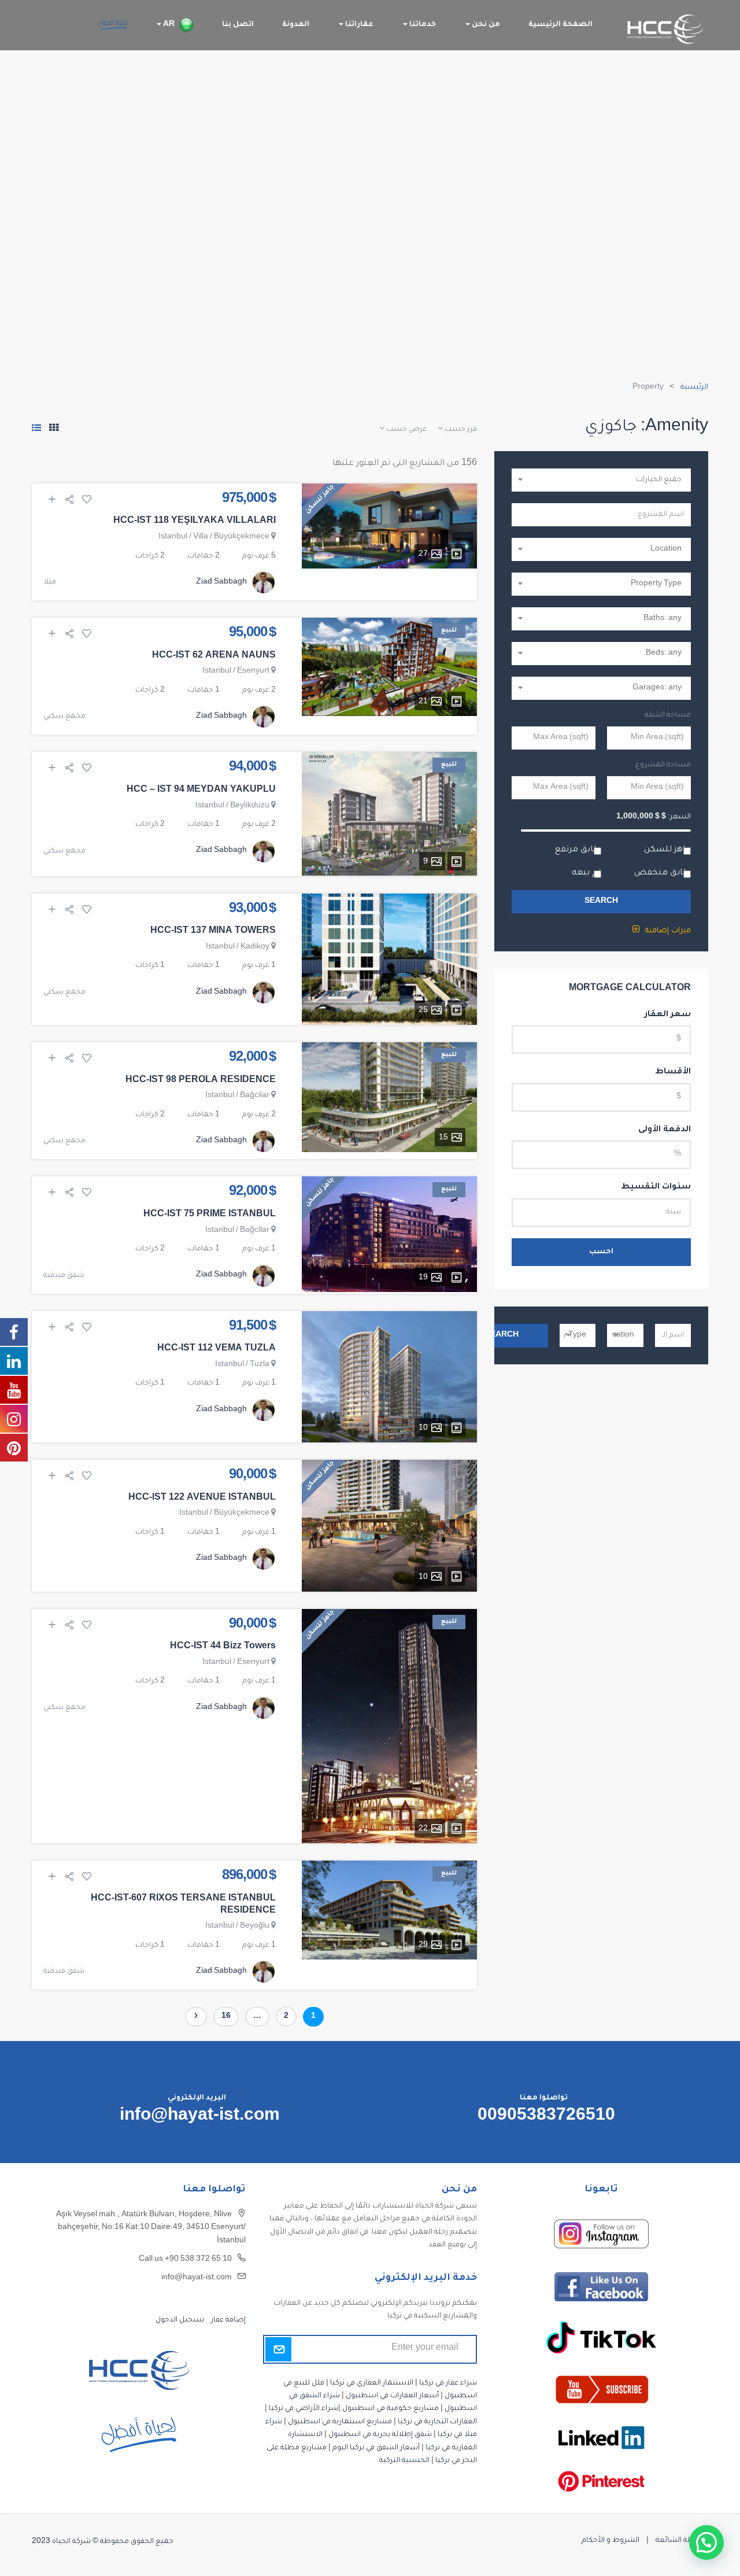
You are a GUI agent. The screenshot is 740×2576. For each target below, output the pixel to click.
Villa (201, 537)
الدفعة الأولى (665, 1130)
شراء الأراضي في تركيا (304, 2409)
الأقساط (673, 1072)
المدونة (296, 25)
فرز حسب (460, 430)
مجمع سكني (64, 717)
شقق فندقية (64, 1276)
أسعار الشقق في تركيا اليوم (376, 2448)
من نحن (485, 25)
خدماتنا (422, 25)
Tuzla (260, 1365)
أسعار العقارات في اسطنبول (392, 2396)
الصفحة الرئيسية (560, 25)
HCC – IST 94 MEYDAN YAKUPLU (201, 791)
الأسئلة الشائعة (682, 2541)
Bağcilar (255, 1096)
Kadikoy (255, 947)
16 (222, 2017)
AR (168, 25)
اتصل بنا (238, 25)
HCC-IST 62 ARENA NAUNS (214, 656)
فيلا (50, 582)
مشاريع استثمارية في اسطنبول (340, 2422)
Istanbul (173, 537)
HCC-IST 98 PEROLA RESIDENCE (201, 1081)
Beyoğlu (255, 1927)
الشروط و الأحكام (610, 2541)
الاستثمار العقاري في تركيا (372, 2383)
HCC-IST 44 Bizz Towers (223, 1647)
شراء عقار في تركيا (448, 2383)
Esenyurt (253, 671)
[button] (706, 2542)
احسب (601, 1252)
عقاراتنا (358, 25)
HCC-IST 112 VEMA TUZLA (217, 1349)
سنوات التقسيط (656, 1187)
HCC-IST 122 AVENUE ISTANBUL (202, 1499)
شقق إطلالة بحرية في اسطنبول (380, 2435)
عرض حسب (406, 430)
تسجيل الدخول (180, 2320)
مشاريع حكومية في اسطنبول (391, 2409)
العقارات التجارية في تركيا (437, 2422)
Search (601, 902)
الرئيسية (694, 387)
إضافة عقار (227, 2320)
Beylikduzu (250, 806)
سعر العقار (668, 1015)
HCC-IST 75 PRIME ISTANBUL (210, 1215)
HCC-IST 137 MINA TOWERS (213, 932)
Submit (278, 2349)
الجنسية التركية (404, 2461)
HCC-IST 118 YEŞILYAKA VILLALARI (195, 522)
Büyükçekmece (242, 537)
